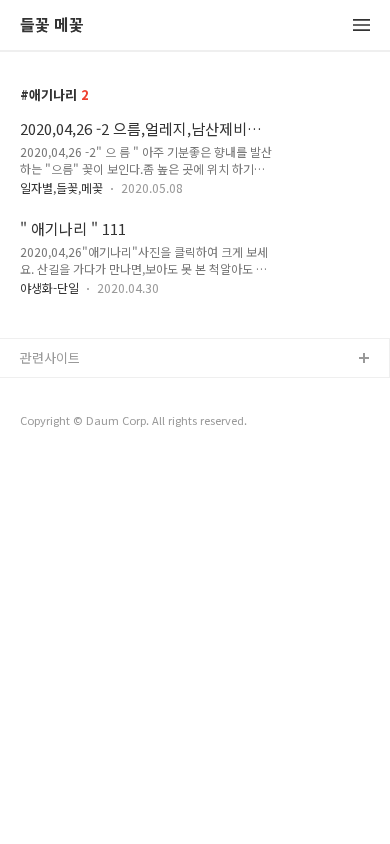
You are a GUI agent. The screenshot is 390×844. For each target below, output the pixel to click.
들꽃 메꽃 (52, 25)
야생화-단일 (49, 287)
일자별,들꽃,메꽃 (61, 187)
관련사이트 (50, 357)
